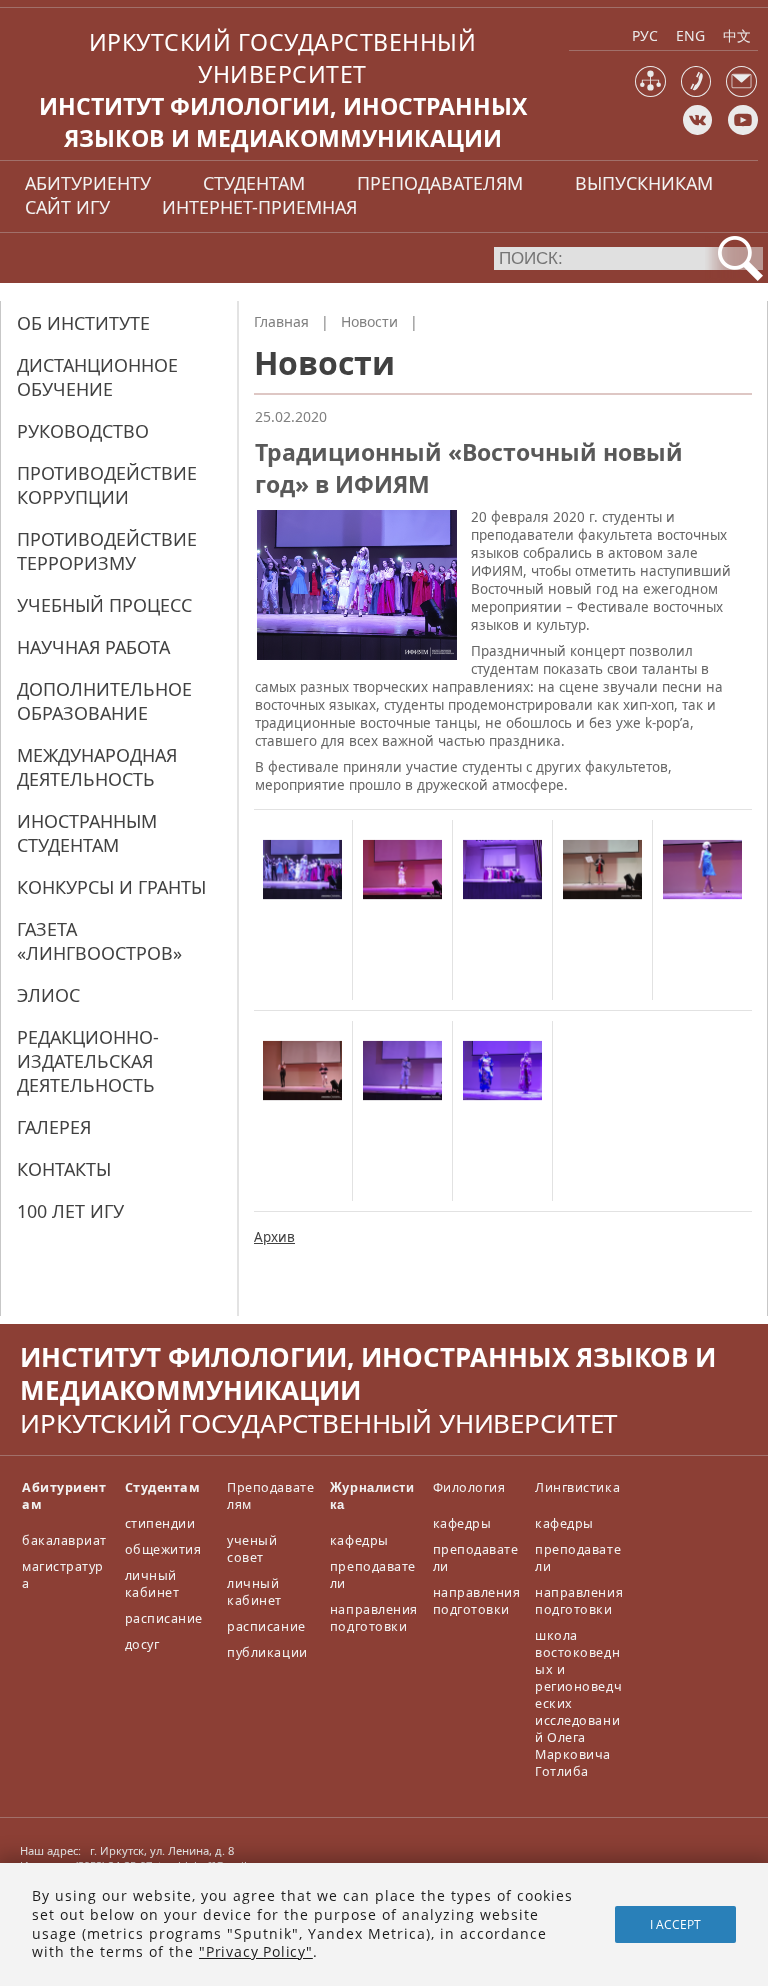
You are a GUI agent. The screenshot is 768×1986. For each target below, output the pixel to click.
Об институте (83, 323)
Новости (369, 321)
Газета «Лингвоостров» (99, 941)
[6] (302, 1105)
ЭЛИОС (48, 995)
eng (690, 35)
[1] (302, 904)
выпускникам (644, 183)
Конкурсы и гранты (111, 887)
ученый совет (252, 1549)
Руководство (83, 431)
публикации (267, 1652)
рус (645, 35)
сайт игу (67, 207)
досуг (142, 1644)
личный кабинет (152, 1584)
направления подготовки (374, 1618)
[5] (702, 904)
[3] (502, 904)
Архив (274, 1237)
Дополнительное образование (104, 701)
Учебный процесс (104, 605)
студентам (254, 183)
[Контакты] (696, 92)
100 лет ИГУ (70, 1211)
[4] (602, 904)
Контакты (64, 1169)
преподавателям (440, 183)
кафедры (359, 1540)
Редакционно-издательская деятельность (88, 1061)
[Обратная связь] (741, 92)
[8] (502, 1105)
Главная (281, 321)
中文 (737, 35)
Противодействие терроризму (107, 551)
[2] (402, 904)
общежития (163, 1549)
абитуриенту (88, 183)
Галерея (54, 1127)
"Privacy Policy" (256, 1951)
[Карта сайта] (650, 92)
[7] (402, 1105)
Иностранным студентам (87, 833)
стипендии (160, 1523)
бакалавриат (64, 1540)
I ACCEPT (675, 1924)
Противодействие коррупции (107, 485)
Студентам (163, 1487)
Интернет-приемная (259, 207)
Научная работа (93, 647)
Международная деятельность (97, 767)
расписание (164, 1618)
